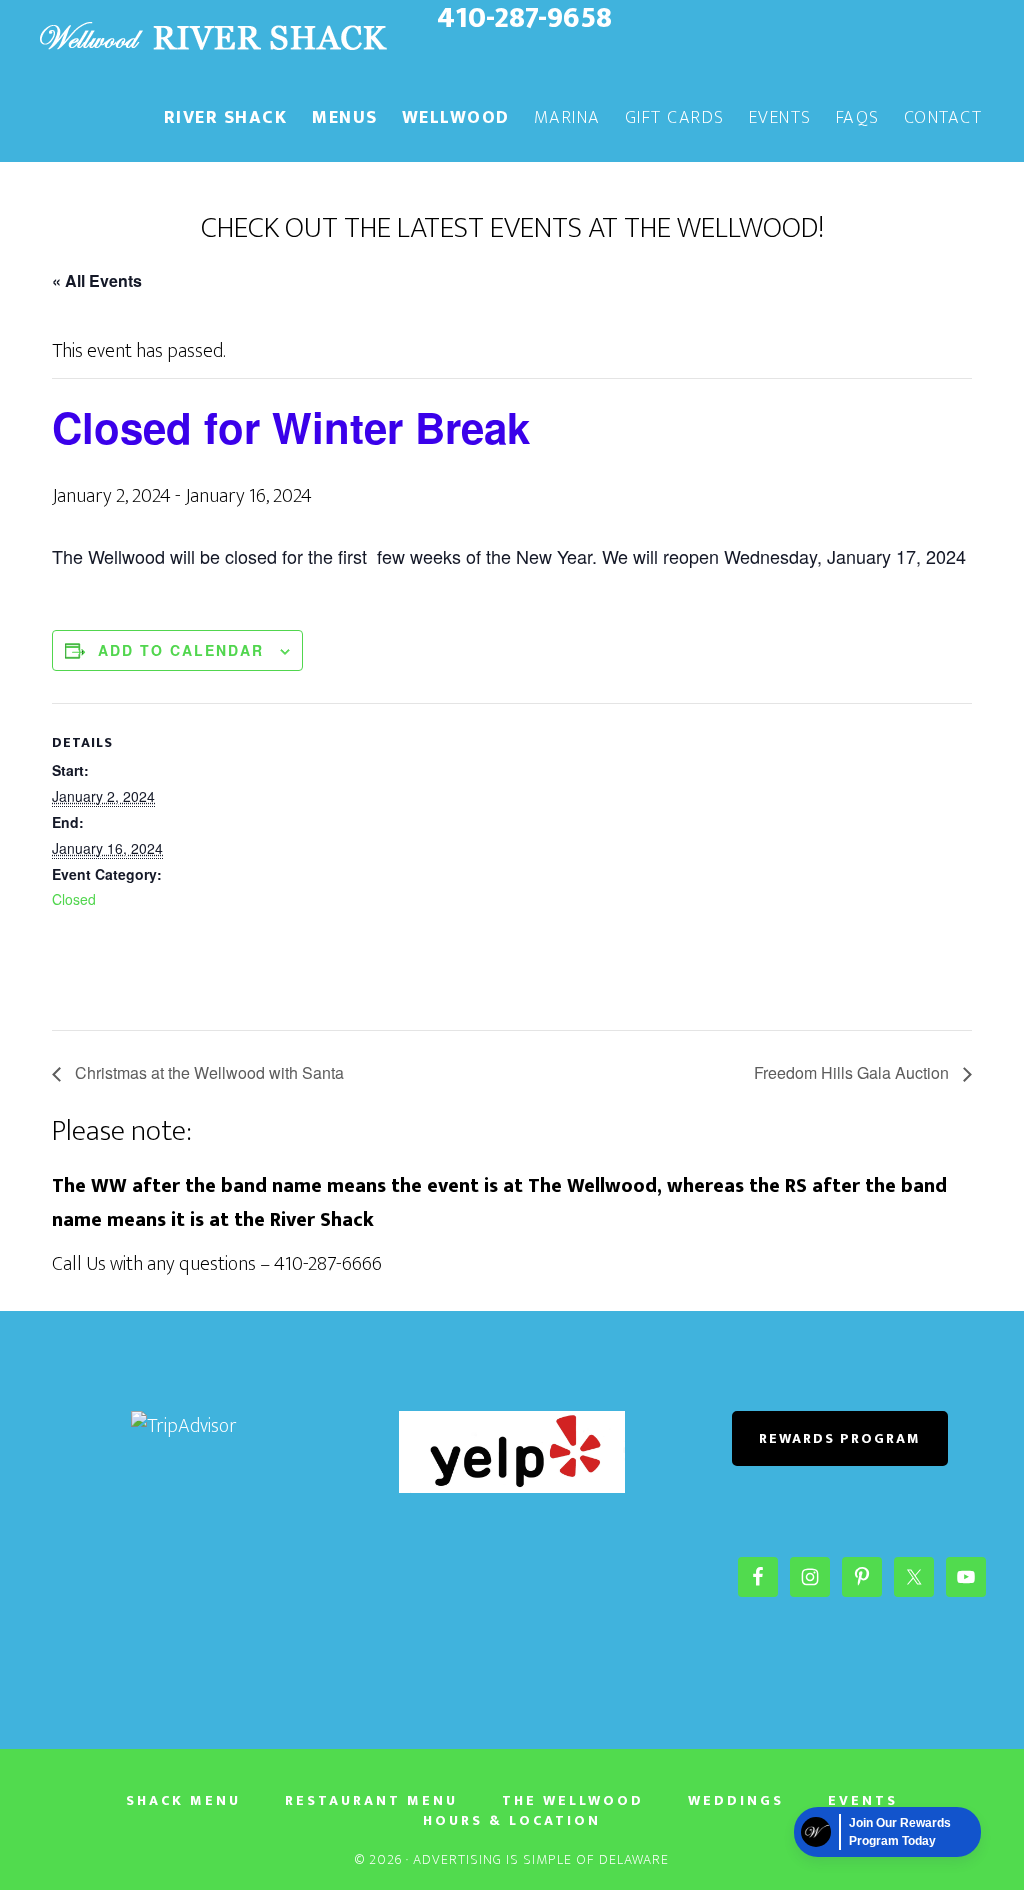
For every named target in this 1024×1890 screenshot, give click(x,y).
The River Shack (212, 38)
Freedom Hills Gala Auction (853, 1072)
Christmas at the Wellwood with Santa (207, 1072)
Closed (74, 899)
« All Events (97, 280)
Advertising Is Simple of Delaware (541, 1859)
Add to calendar (181, 650)
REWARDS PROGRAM (840, 1438)
